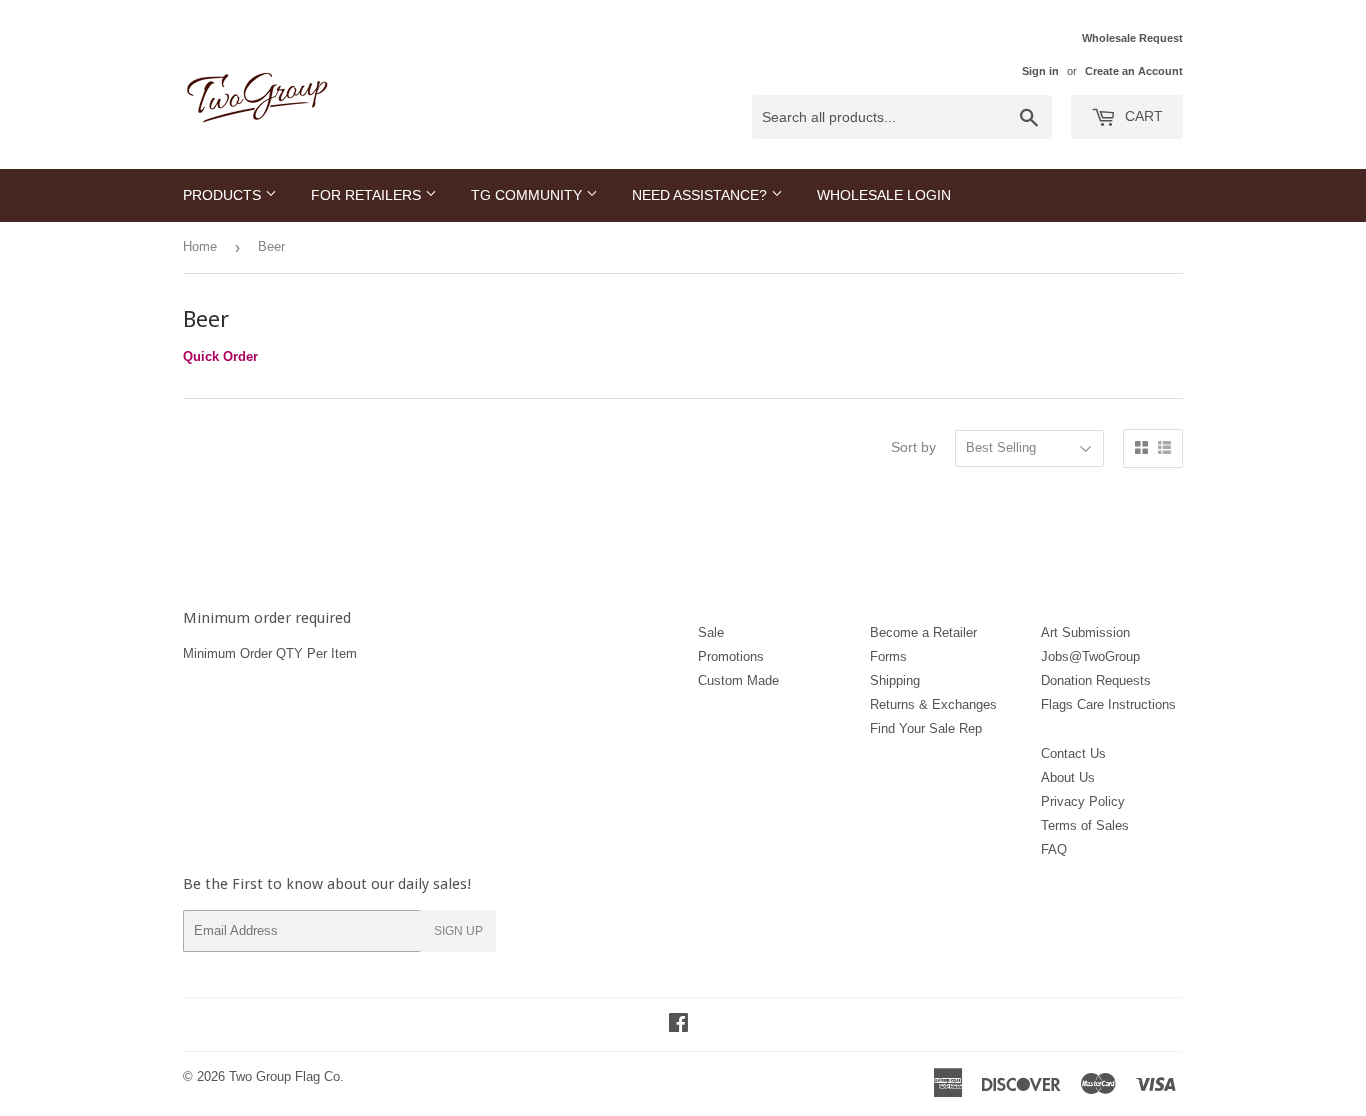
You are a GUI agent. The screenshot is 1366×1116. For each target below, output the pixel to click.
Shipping (895, 680)
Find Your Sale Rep (926, 728)
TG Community (528, 195)
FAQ (1054, 849)
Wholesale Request (1132, 38)
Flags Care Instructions (1108, 704)
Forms (888, 656)
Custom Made (738, 680)
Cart (1142, 116)
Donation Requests (1096, 680)
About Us (1068, 777)
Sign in (1040, 71)
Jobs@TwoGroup (1090, 656)
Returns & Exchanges (933, 704)
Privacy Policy (1083, 801)
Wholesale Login (884, 195)
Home (200, 246)
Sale (711, 632)
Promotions (731, 656)
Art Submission (1085, 632)
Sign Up (458, 931)
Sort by (913, 447)
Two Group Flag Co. (286, 1076)
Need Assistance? (701, 195)
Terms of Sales (1085, 825)
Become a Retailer (923, 632)
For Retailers (368, 195)
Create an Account (1134, 71)
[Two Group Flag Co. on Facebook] (678, 1025)
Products (224, 195)
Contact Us (1073, 753)
